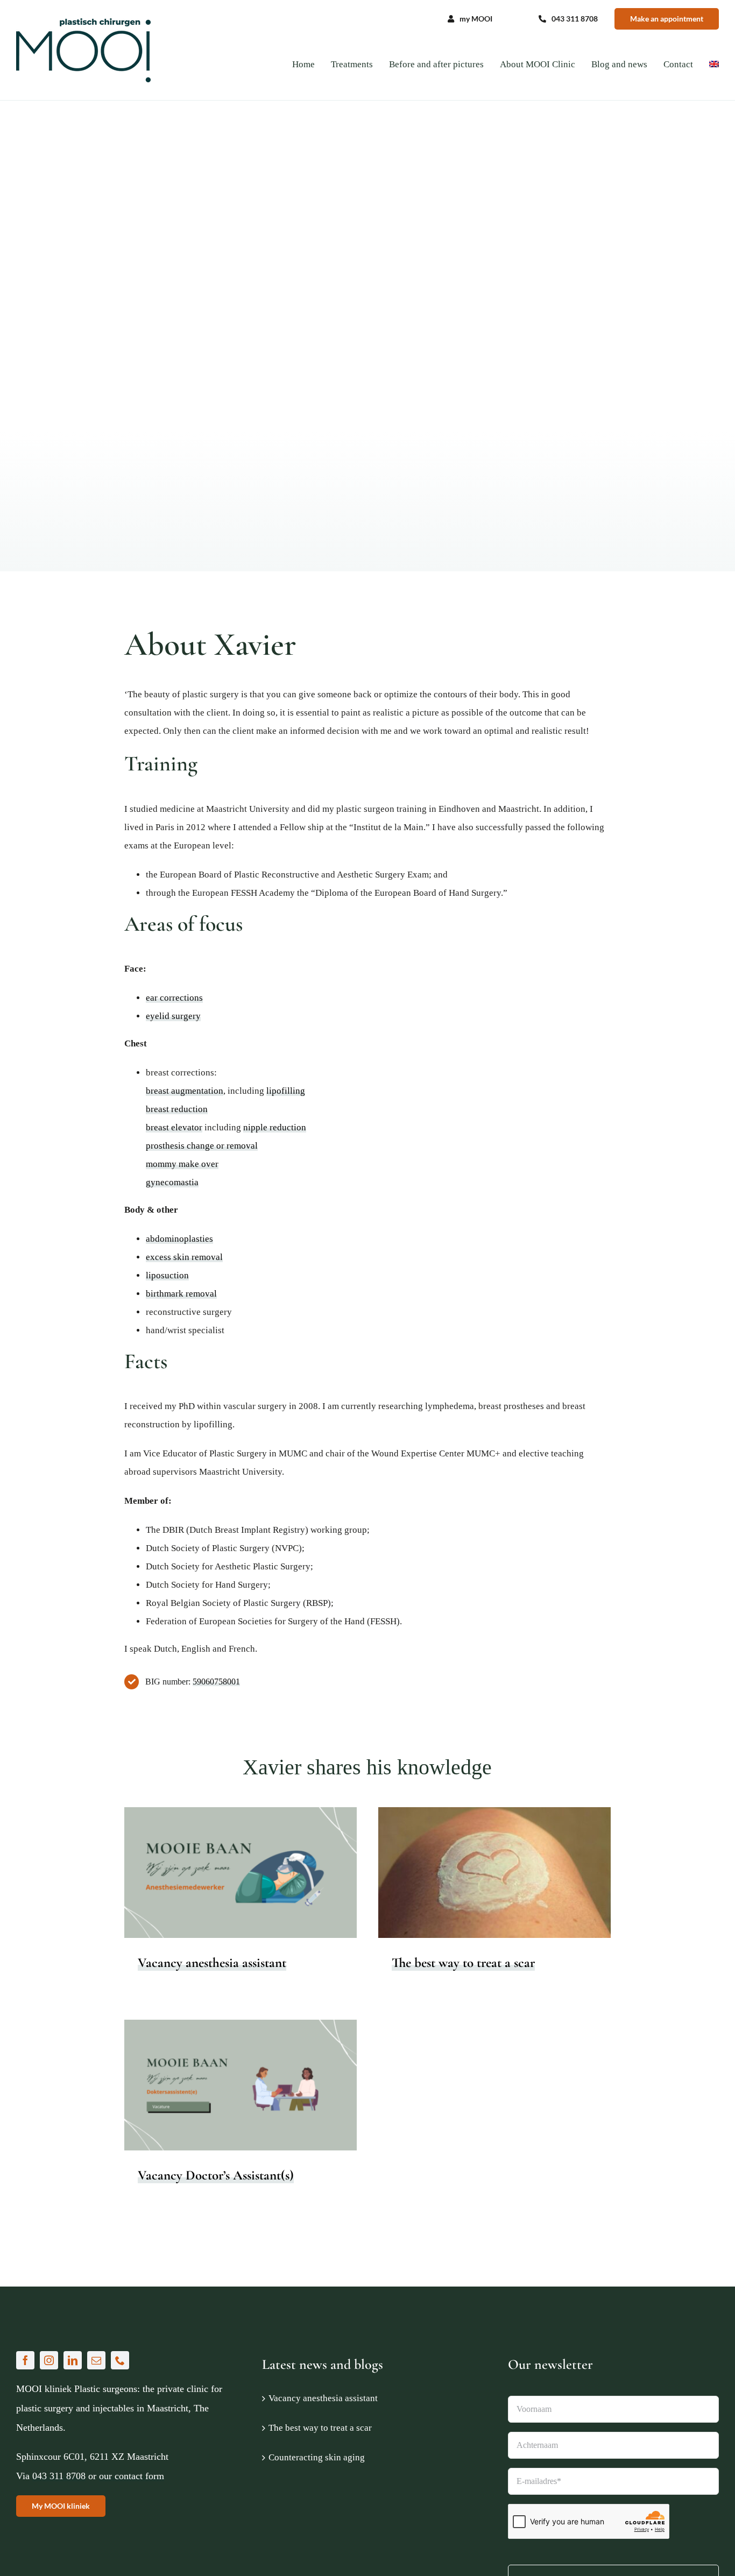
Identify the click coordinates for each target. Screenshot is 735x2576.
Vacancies (241, 1882)
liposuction (167, 1275)
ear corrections (174, 998)
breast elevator (174, 1127)
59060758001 (216, 1682)
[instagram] (49, 2360)
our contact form (132, 2476)
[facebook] (25, 2360)
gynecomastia (172, 1182)
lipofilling (286, 1091)
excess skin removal (184, 1257)
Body (509, 1882)
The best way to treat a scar (463, 1963)
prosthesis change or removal (202, 1146)
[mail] (96, 2360)
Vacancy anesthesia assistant (212, 1963)
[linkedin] (73, 2360)
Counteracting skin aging (317, 2457)
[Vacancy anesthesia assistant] (241, 1873)
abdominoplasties (179, 1239)
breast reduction (177, 1109)
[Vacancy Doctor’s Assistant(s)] (241, 2085)
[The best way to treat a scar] (494, 1873)
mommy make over (182, 1164)
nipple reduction (275, 1127)
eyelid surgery (173, 1016)
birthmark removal (181, 1294)
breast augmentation (185, 1091)
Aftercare (485, 1882)
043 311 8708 (59, 2476)
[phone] (120, 2360)
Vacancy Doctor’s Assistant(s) (216, 2175)
